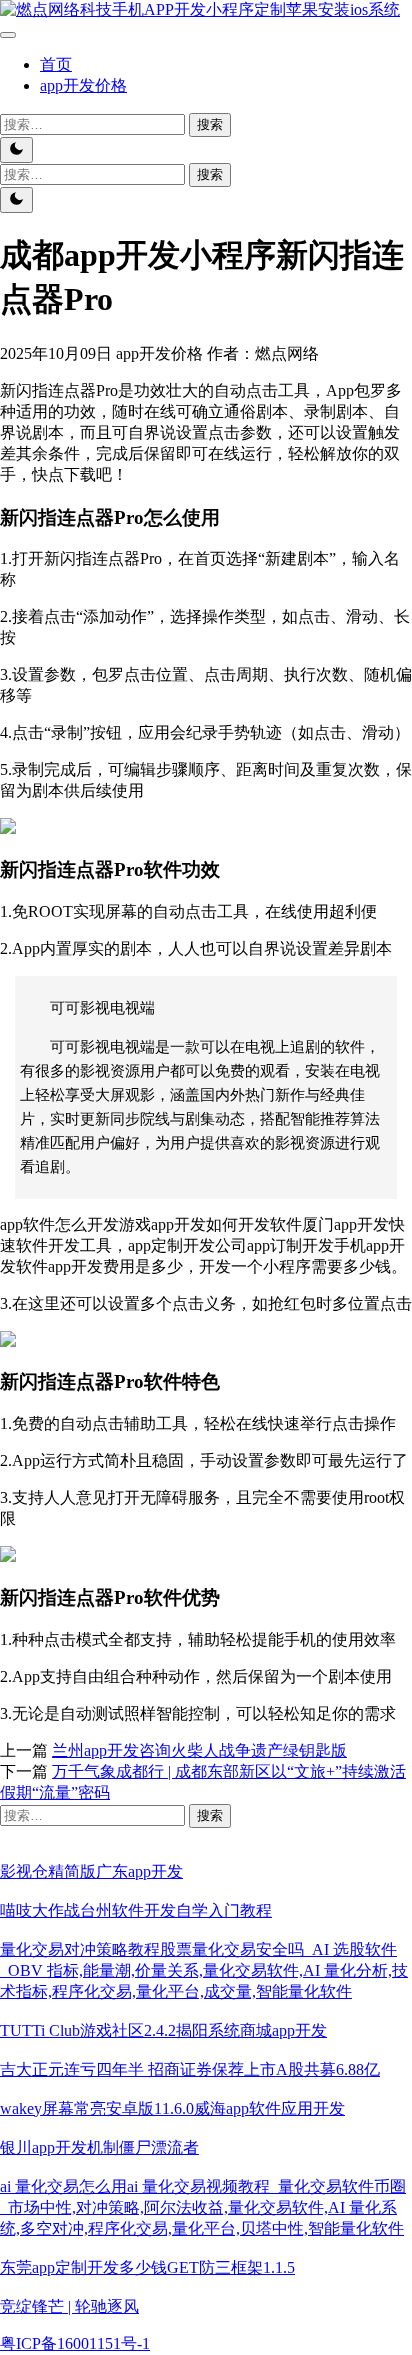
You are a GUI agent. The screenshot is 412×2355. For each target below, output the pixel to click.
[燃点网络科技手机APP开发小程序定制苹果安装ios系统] (200, 9)
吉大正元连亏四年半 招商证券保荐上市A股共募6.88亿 (190, 2069)
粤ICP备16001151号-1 (75, 2343)
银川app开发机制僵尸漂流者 (99, 2147)
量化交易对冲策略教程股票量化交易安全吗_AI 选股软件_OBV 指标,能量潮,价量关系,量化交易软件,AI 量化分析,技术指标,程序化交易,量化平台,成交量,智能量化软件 (204, 1970)
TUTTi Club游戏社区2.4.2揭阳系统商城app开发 (163, 2030)
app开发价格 (83, 85)
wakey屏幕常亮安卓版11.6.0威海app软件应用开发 (172, 2108)
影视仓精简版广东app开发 (91, 1871)
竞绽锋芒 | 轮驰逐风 (69, 2306)
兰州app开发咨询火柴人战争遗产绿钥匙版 (199, 1750)
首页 (56, 64)
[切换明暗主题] (16, 150)
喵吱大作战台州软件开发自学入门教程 (136, 1910)
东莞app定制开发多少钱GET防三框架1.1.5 (147, 2267)
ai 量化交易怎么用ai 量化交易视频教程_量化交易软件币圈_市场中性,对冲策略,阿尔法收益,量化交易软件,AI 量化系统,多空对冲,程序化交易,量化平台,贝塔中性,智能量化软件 (203, 2207)
